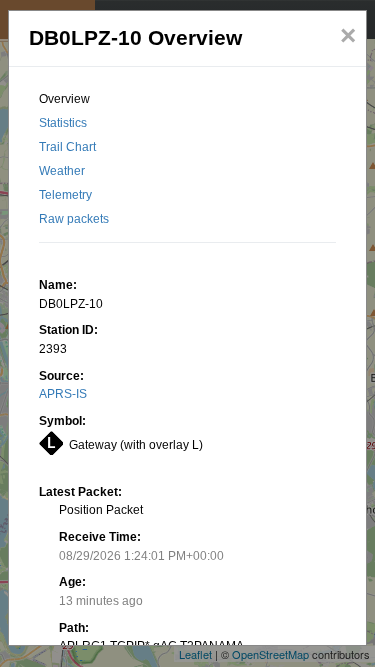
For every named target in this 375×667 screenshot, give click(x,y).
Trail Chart (67, 147)
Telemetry (65, 195)
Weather (62, 171)
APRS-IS (63, 394)
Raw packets (74, 219)
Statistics (63, 123)
